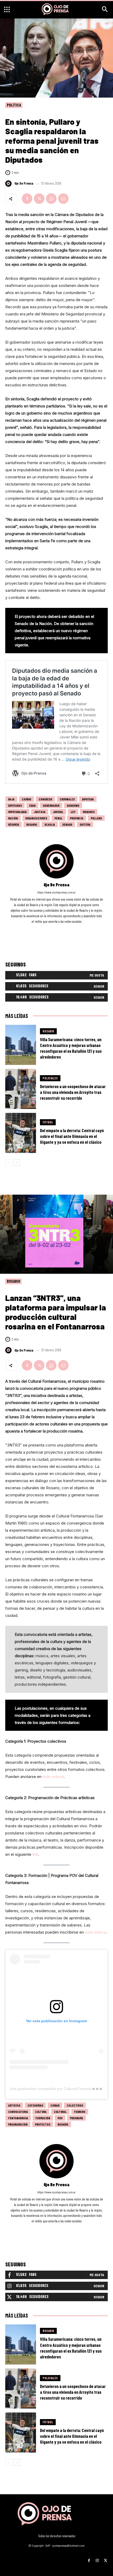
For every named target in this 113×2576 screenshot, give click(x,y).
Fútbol (48, 1122)
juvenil (58, 812)
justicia (40, 812)
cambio (27, 799)
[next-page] (17, 1163)
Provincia (77, 818)
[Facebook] (27, 199)
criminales (67, 799)
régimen (14, 824)
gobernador (51, 805)
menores (89, 812)
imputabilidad (17, 812)
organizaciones (36, 818)
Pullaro (96, 818)
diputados (15, 805)
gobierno (73, 805)
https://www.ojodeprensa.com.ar (56, 892)
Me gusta (97, 975)
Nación (13, 818)
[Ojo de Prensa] (9, 184)
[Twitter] (39, 199)
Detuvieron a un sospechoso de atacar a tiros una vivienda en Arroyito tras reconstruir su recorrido (73, 1092)
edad (32, 805)
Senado (67, 824)
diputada (88, 799)
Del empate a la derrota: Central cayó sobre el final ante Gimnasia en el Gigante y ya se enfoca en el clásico (72, 1136)
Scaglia (50, 824)
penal (58, 818)
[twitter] (64, 929)
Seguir (99, 986)
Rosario (32, 824)
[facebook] (50, 929)
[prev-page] (9, 1163)
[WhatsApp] (51, 199)
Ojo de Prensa (24, 183)
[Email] (63, 199)
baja (11, 799)
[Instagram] (97, 2559)
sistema (85, 824)
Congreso (45, 799)
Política (14, 105)
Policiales (50, 1078)
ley (73, 812)
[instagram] (57, 929)
